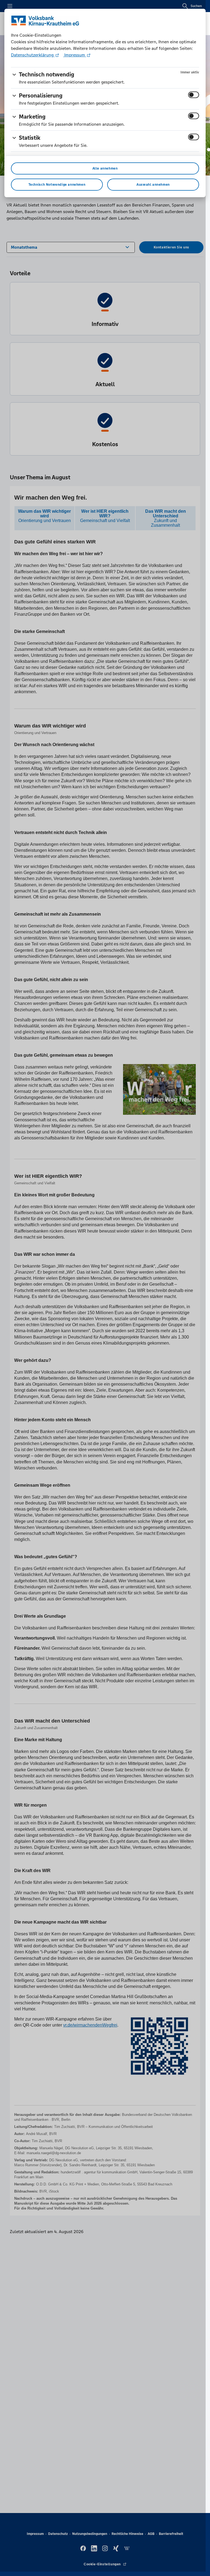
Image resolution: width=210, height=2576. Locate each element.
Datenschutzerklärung (33, 55)
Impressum (75, 55)
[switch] (194, 95)
